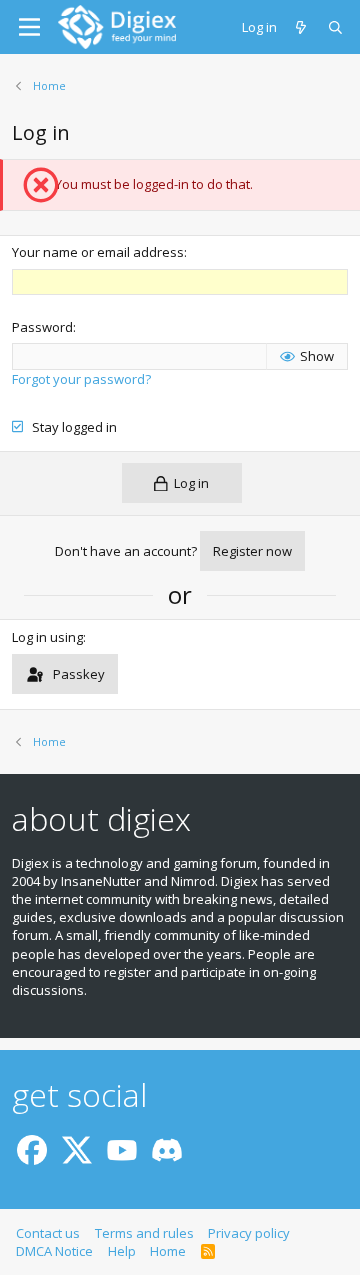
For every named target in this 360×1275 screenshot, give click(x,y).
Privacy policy (249, 1233)
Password (42, 327)
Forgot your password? (81, 379)
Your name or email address (98, 252)
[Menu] (29, 27)
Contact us (48, 1233)
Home (168, 1251)
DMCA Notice (54, 1251)
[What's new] (302, 27)
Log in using (47, 637)
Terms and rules (144, 1233)
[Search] (336, 27)
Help (122, 1251)
